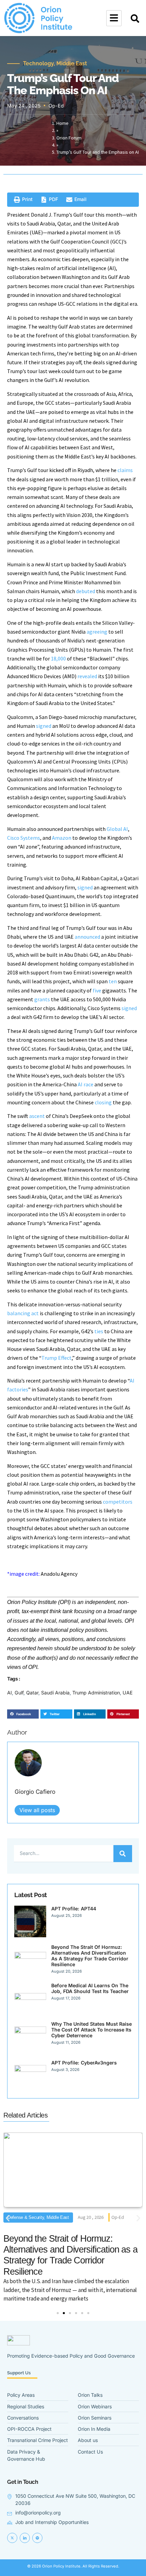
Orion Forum (69, 138)
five (97, 990)
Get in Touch (23, 2482)
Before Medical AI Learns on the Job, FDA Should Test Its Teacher (90, 1988)
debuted (86, 591)
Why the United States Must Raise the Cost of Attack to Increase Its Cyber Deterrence (92, 2030)
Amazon (62, 838)
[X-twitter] (12, 2538)
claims (125, 470)
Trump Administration (96, 1693)
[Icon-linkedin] (25, 2538)
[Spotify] (37, 2538)
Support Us (19, 2373)
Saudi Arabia (55, 1693)
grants (42, 999)
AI (10, 1693)
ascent (37, 1116)
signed (44, 726)
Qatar (32, 1693)
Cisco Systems (24, 838)
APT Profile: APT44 (74, 1909)
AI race (86, 1084)
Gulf (19, 1693)
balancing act (23, 1313)
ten (113, 981)
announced (87, 937)
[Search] (123, 1854)
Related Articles (25, 2115)
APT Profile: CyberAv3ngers (84, 2063)
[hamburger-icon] (114, 18)
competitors (118, 1502)
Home (62, 123)
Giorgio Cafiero (35, 1792)
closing (103, 1102)
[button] (135, 19)
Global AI (117, 829)
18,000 (58, 658)
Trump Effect (57, 1358)
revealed (87, 676)
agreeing (97, 632)
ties (99, 1331)
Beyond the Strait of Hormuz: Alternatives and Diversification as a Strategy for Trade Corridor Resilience (90, 1956)
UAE (128, 1693)
